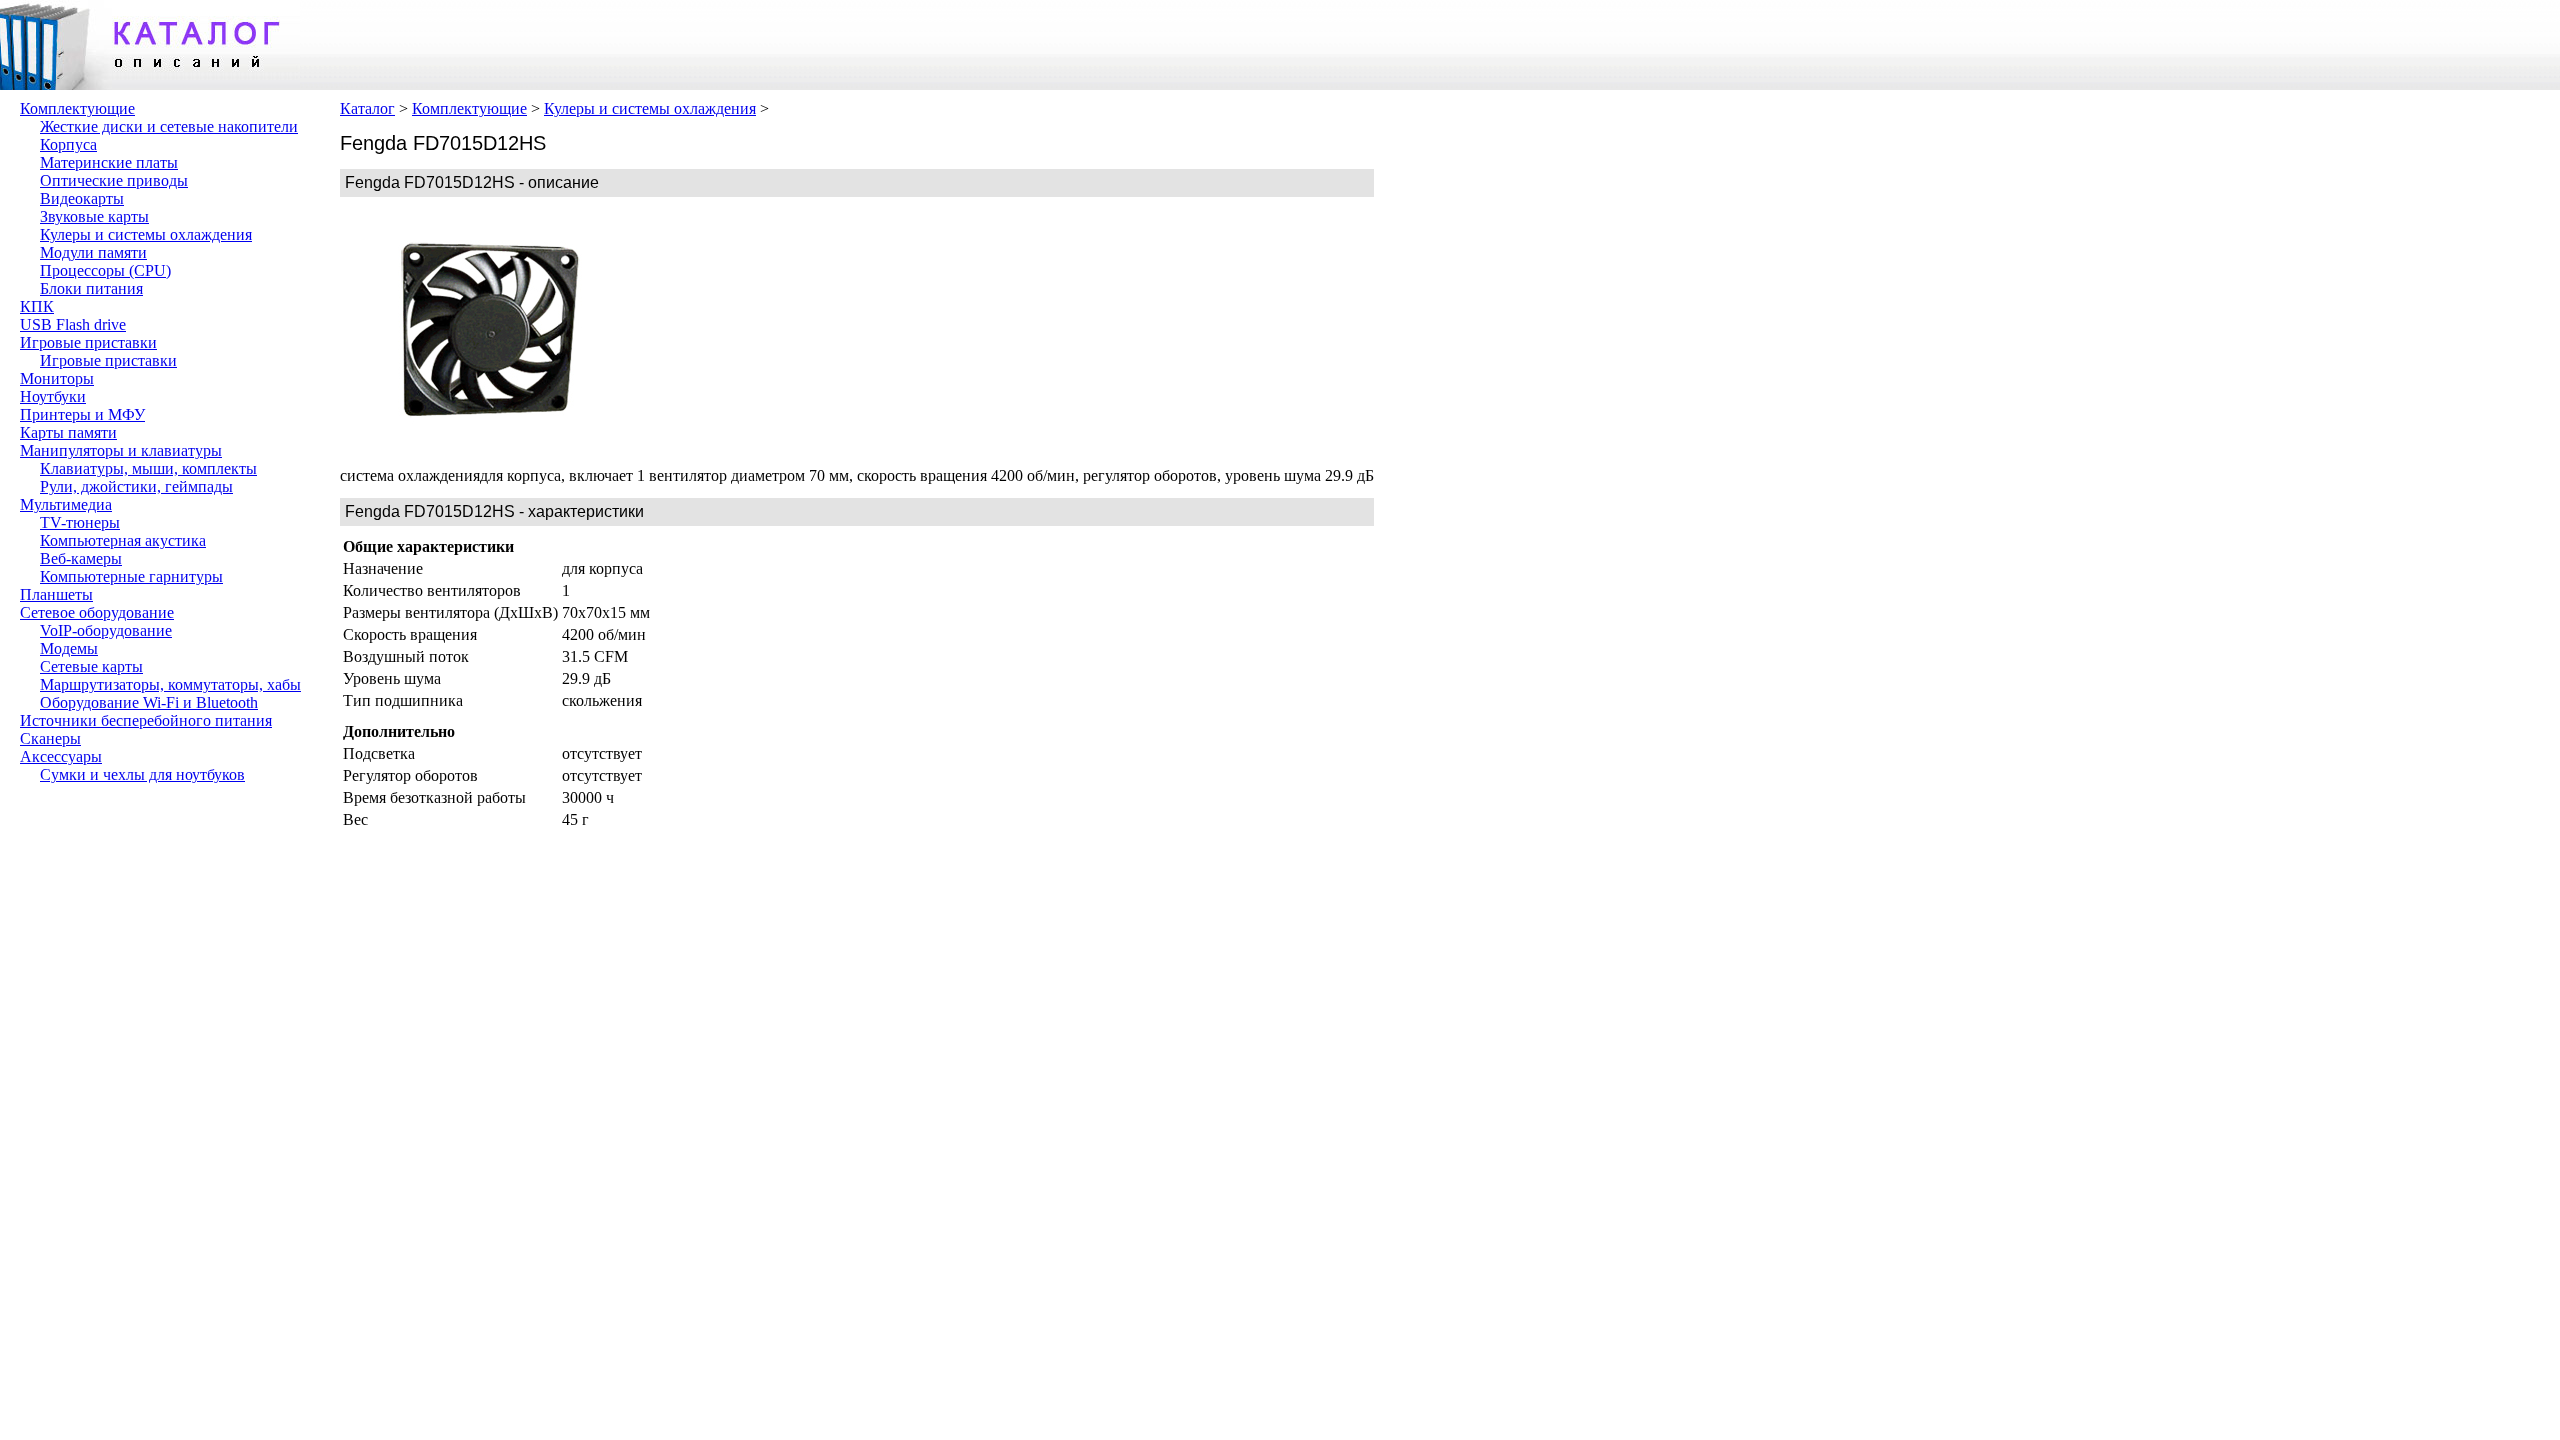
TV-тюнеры (80, 522)
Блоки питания (91, 288)
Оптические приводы (114, 180)
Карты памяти (68, 432)
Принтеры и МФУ (82, 414)
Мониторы (57, 378)
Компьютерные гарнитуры (131, 576)
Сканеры (50, 738)
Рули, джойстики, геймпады (136, 486)
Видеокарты (82, 198)
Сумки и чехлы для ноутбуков (142, 774)
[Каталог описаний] (150, 84)
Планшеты (56, 594)
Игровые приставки (88, 342)
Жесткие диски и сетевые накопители (169, 126)
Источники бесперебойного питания (146, 720)
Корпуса (68, 144)
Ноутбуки (53, 396)
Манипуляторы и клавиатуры (121, 450)
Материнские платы (109, 162)
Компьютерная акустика (123, 540)
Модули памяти (93, 252)
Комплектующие (77, 108)
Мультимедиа (66, 504)
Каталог (367, 108)
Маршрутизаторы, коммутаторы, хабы (170, 684)
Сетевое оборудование (97, 612)
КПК (37, 306)
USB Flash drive (73, 324)
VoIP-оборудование (106, 630)
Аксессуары (61, 756)
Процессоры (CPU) (105, 270)
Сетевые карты (91, 666)
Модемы (69, 648)
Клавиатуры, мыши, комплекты (148, 468)
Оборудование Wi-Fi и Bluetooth (149, 702)
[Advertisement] (790, 332)
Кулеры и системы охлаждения (146, 234)
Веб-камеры (81, 558)
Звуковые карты (94, 216)
